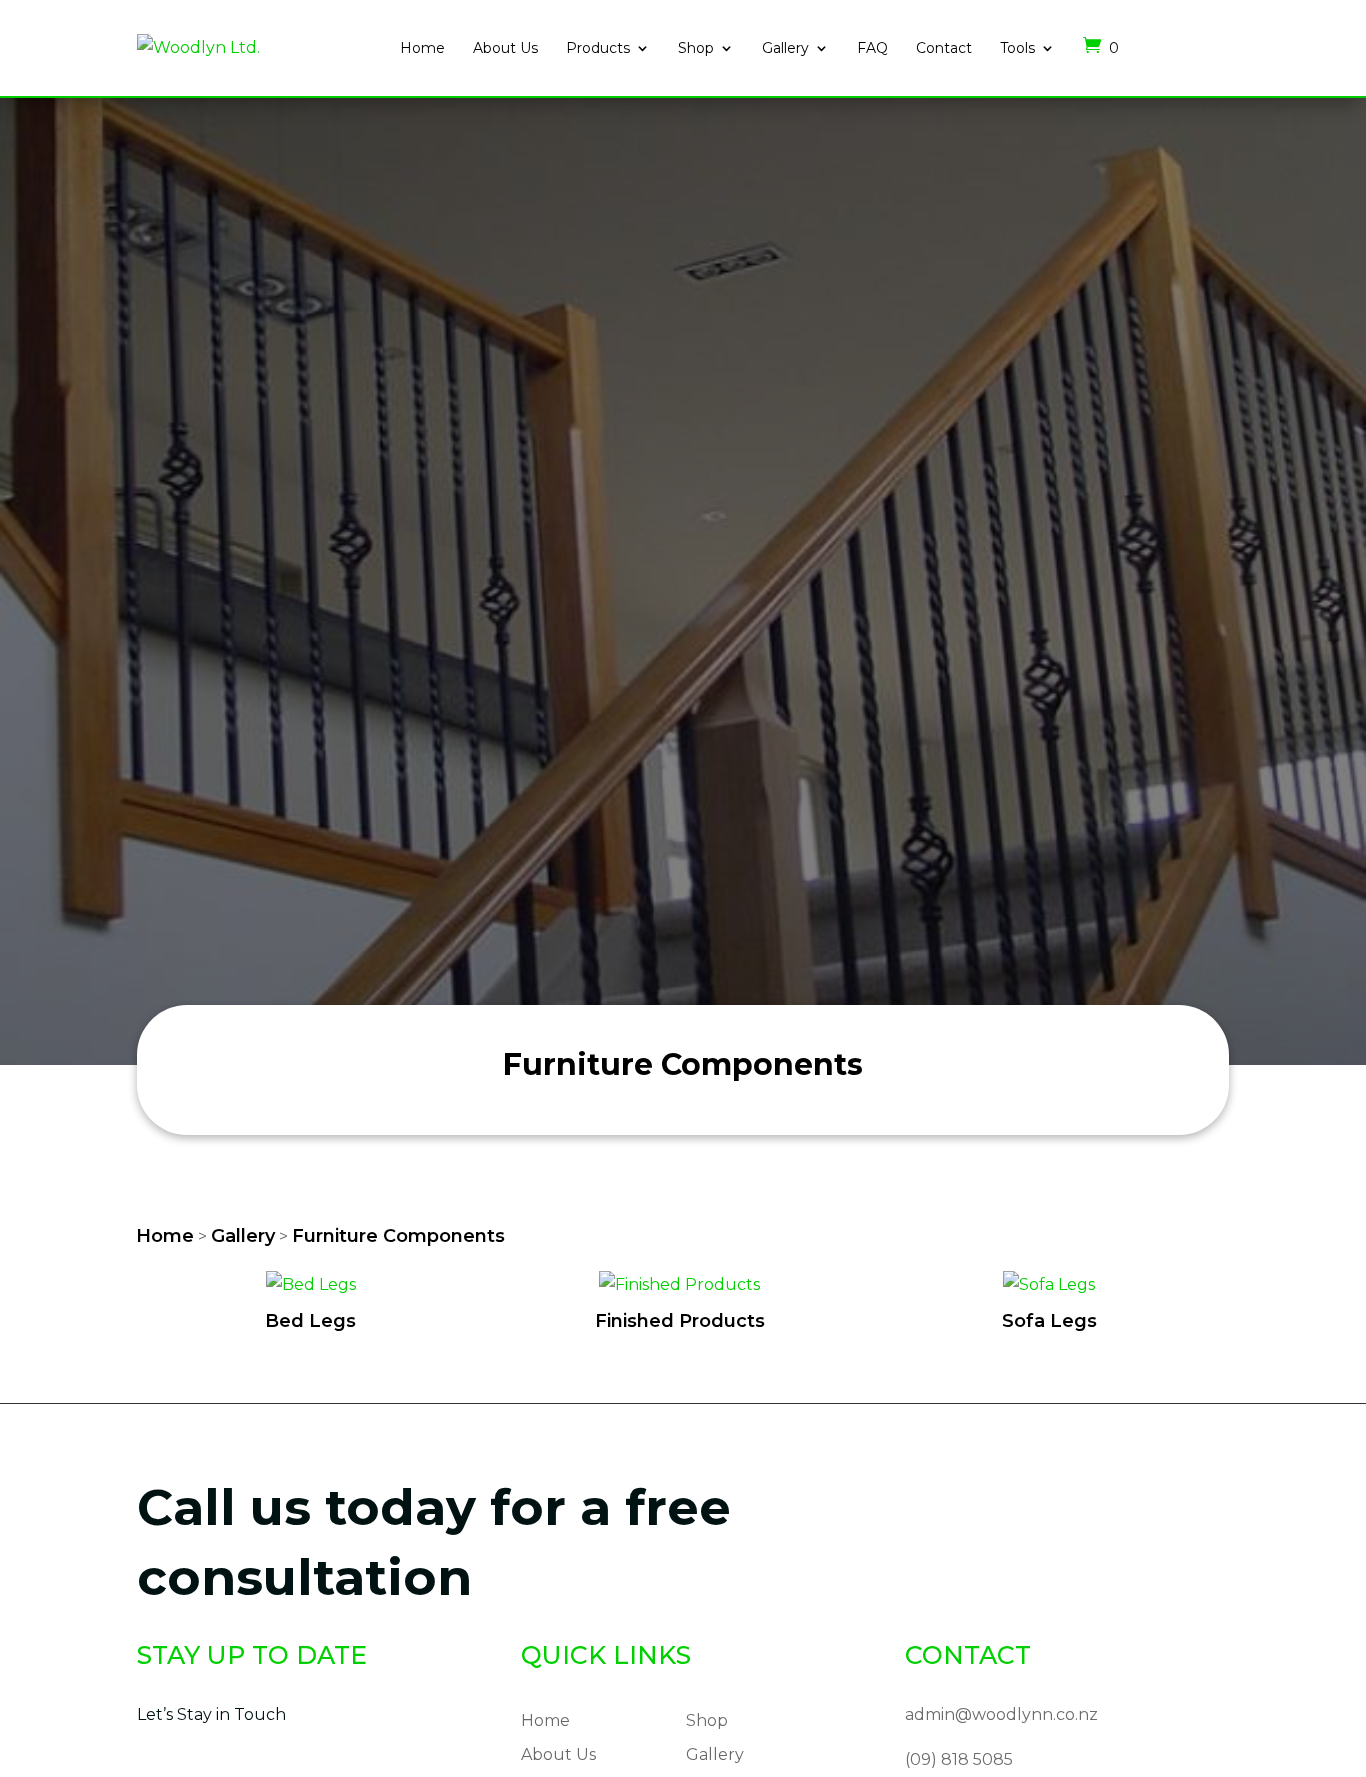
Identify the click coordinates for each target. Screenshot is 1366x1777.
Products (598, 48)
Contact (944, 48)
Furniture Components (398, 1236)
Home (422, 48)
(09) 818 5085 (959, 1759)
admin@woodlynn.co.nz (1001, 1714)
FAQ (872, 48)
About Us (505, 48)
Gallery (785, 48)
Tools (1017, 48)
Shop (696, 48)
